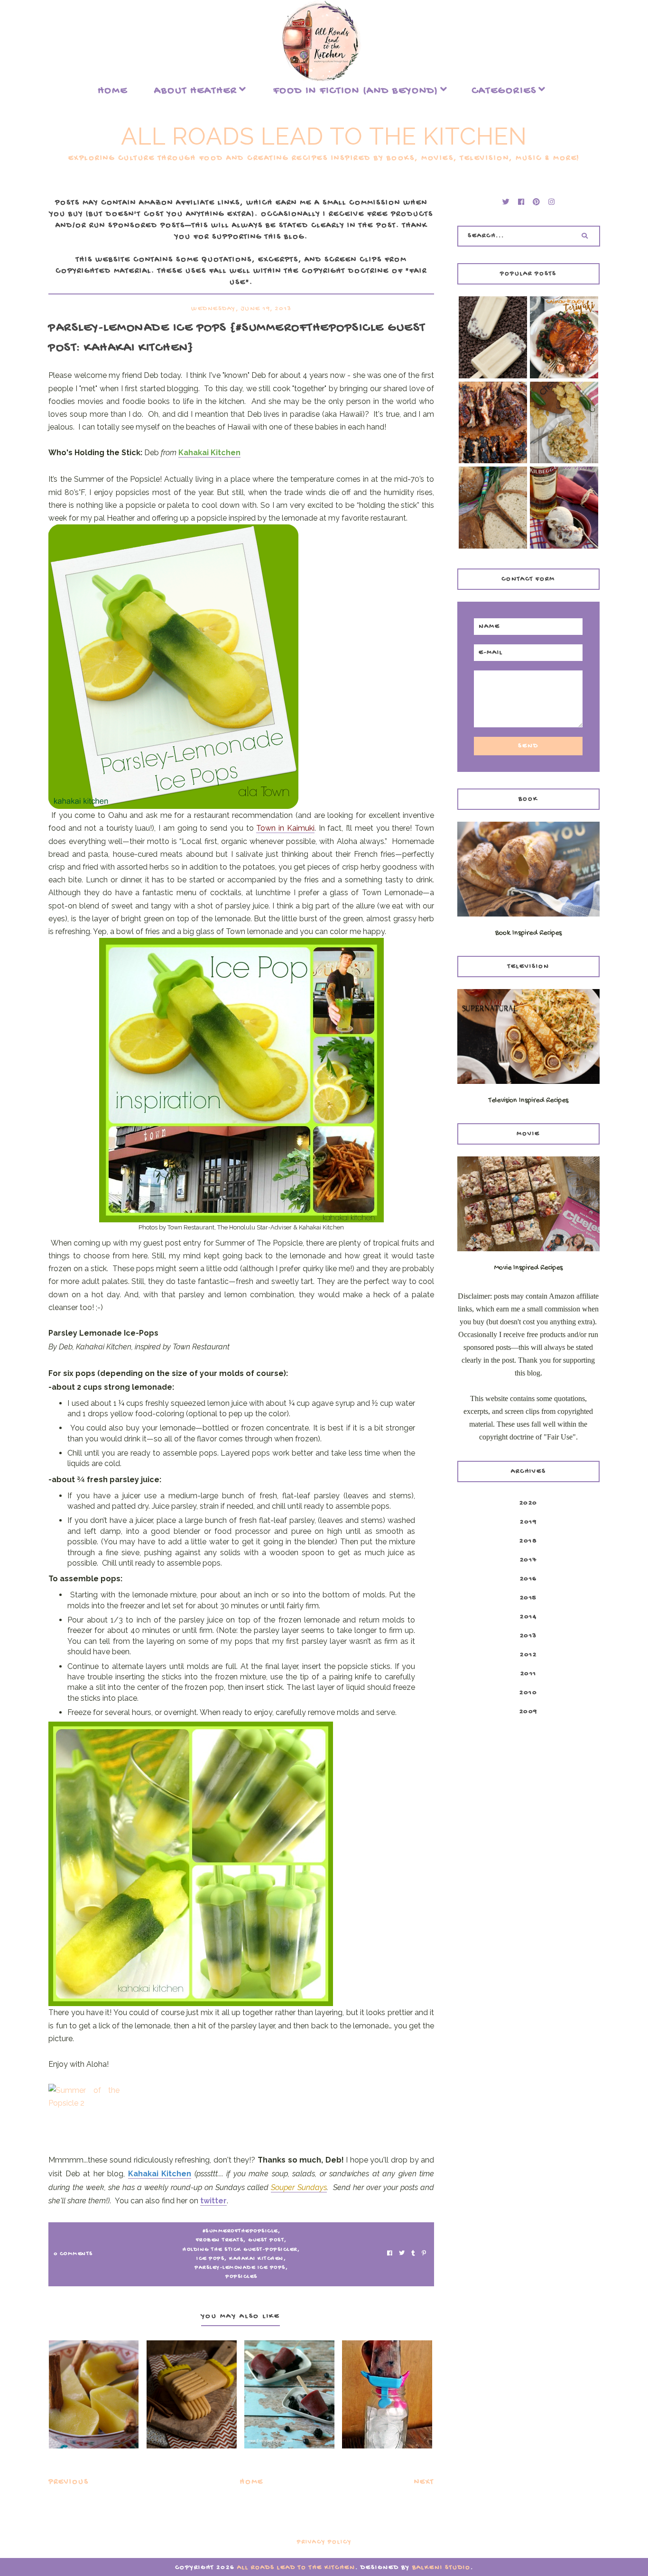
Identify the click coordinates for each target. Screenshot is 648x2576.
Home (113, 91)
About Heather (196, 91)
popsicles (241, 2277)
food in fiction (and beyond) (356, 91)
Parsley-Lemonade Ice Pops (240, 2268)
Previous (69, 2482)
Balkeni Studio (441, 2568)
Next (424, 2482)
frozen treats (220, 2240)
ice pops (210, 2259)
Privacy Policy (324, 2542)
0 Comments (73, 2254)
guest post (266, 2240)
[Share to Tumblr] (413, 2254)
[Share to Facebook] (390, 2254)
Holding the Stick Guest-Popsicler (240, 2250)
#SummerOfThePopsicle (240, 2231)
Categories (504, 91)
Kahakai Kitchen (256, 2259)
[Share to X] (402, 2254)
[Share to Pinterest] (424, 2254)
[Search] (585, 236)
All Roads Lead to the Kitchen (324, 136)
